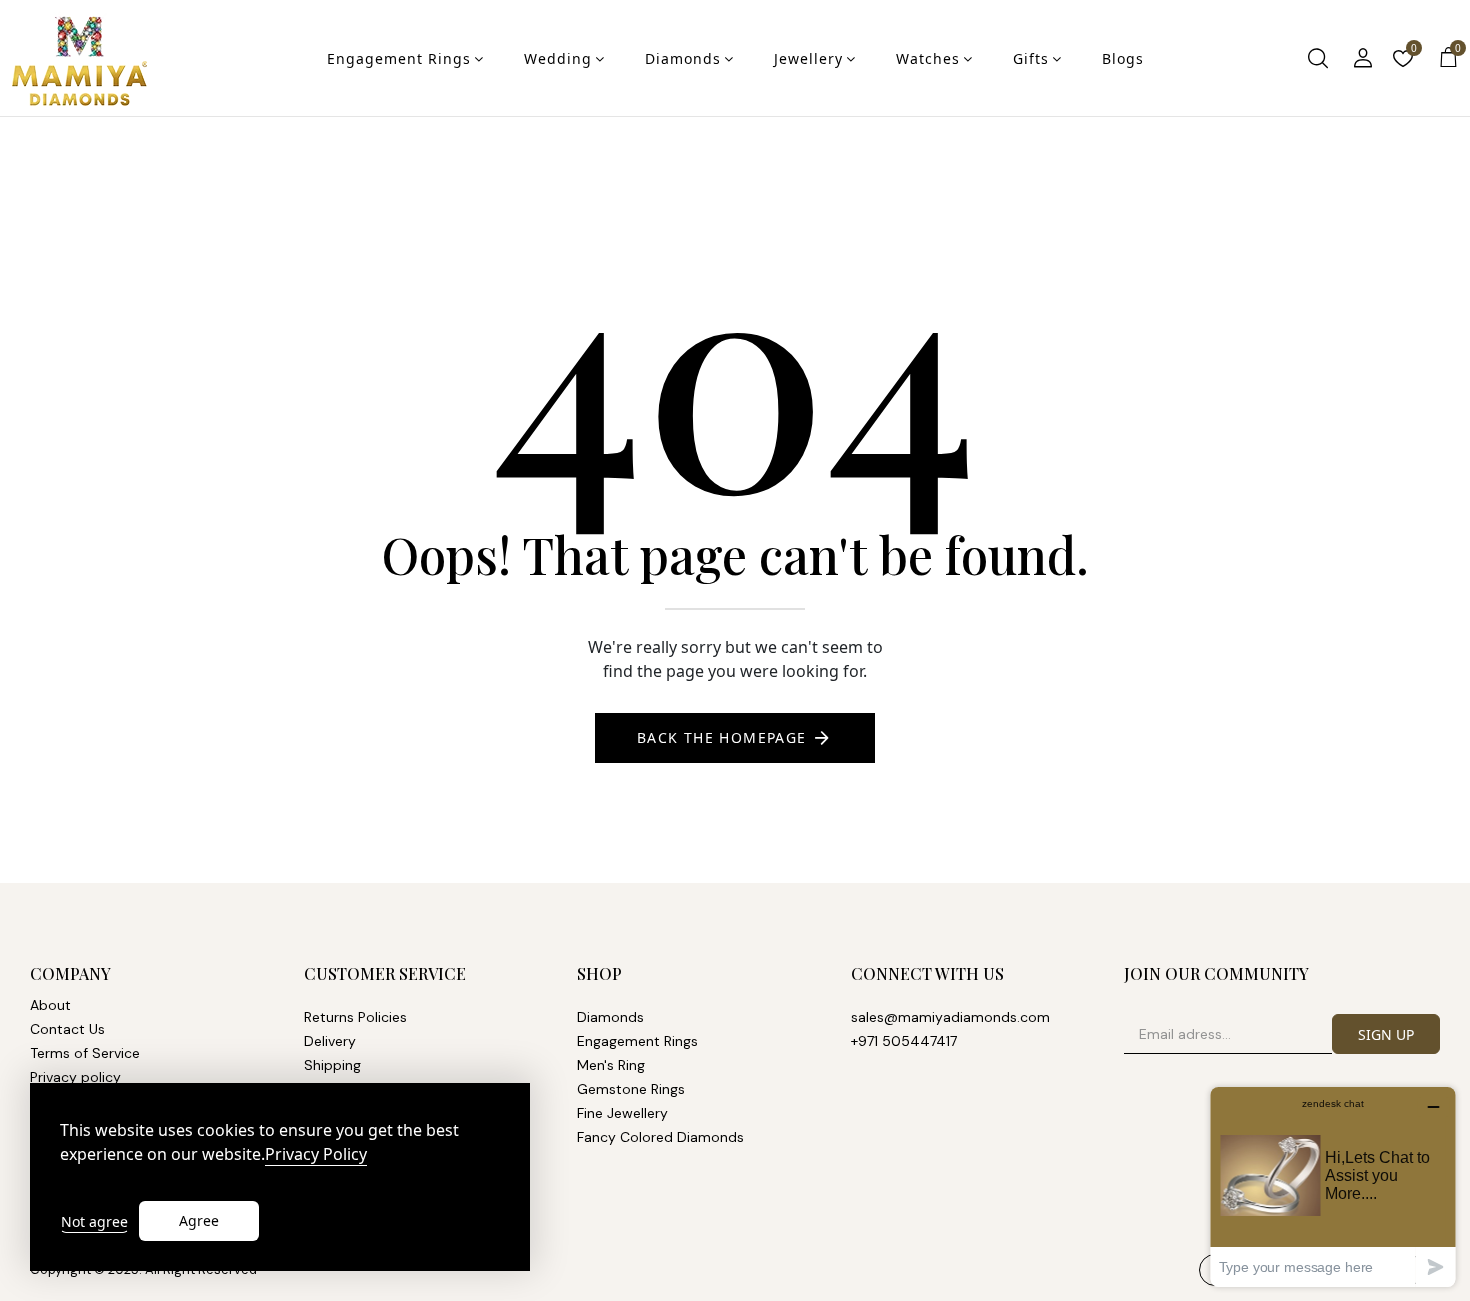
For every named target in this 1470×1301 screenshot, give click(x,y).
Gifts (1031, 58)
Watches (928, 58)
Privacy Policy (316, 1154)
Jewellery (808, 58)
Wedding (558, 58)
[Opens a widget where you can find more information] (1333, 1186)
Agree (199, 1220)
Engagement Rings (399, 58)
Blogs (1123, 58)
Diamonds (683, 58)
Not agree (94, 1221)
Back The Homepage (722, 737)
